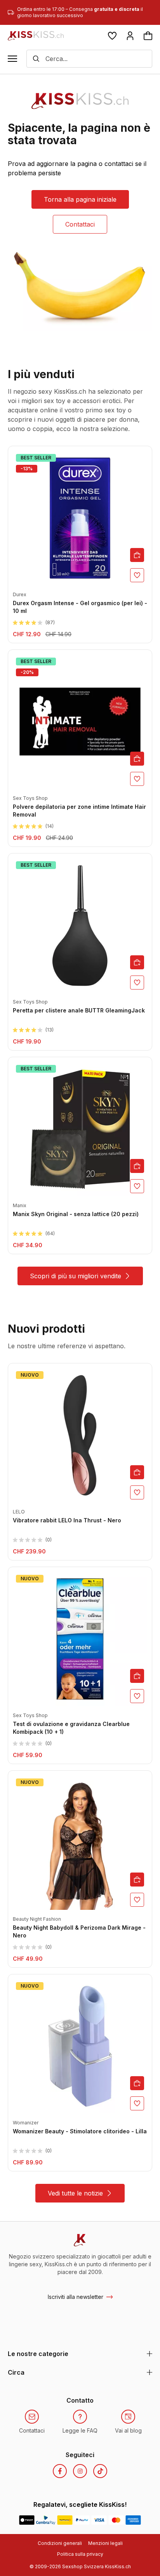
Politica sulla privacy (80, 2554)
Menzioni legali (105, 2543)
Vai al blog (128, 2430)
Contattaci (80, 224)
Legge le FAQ (80, 2430)
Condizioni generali (60, 2543)
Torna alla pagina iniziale (80, 199)
